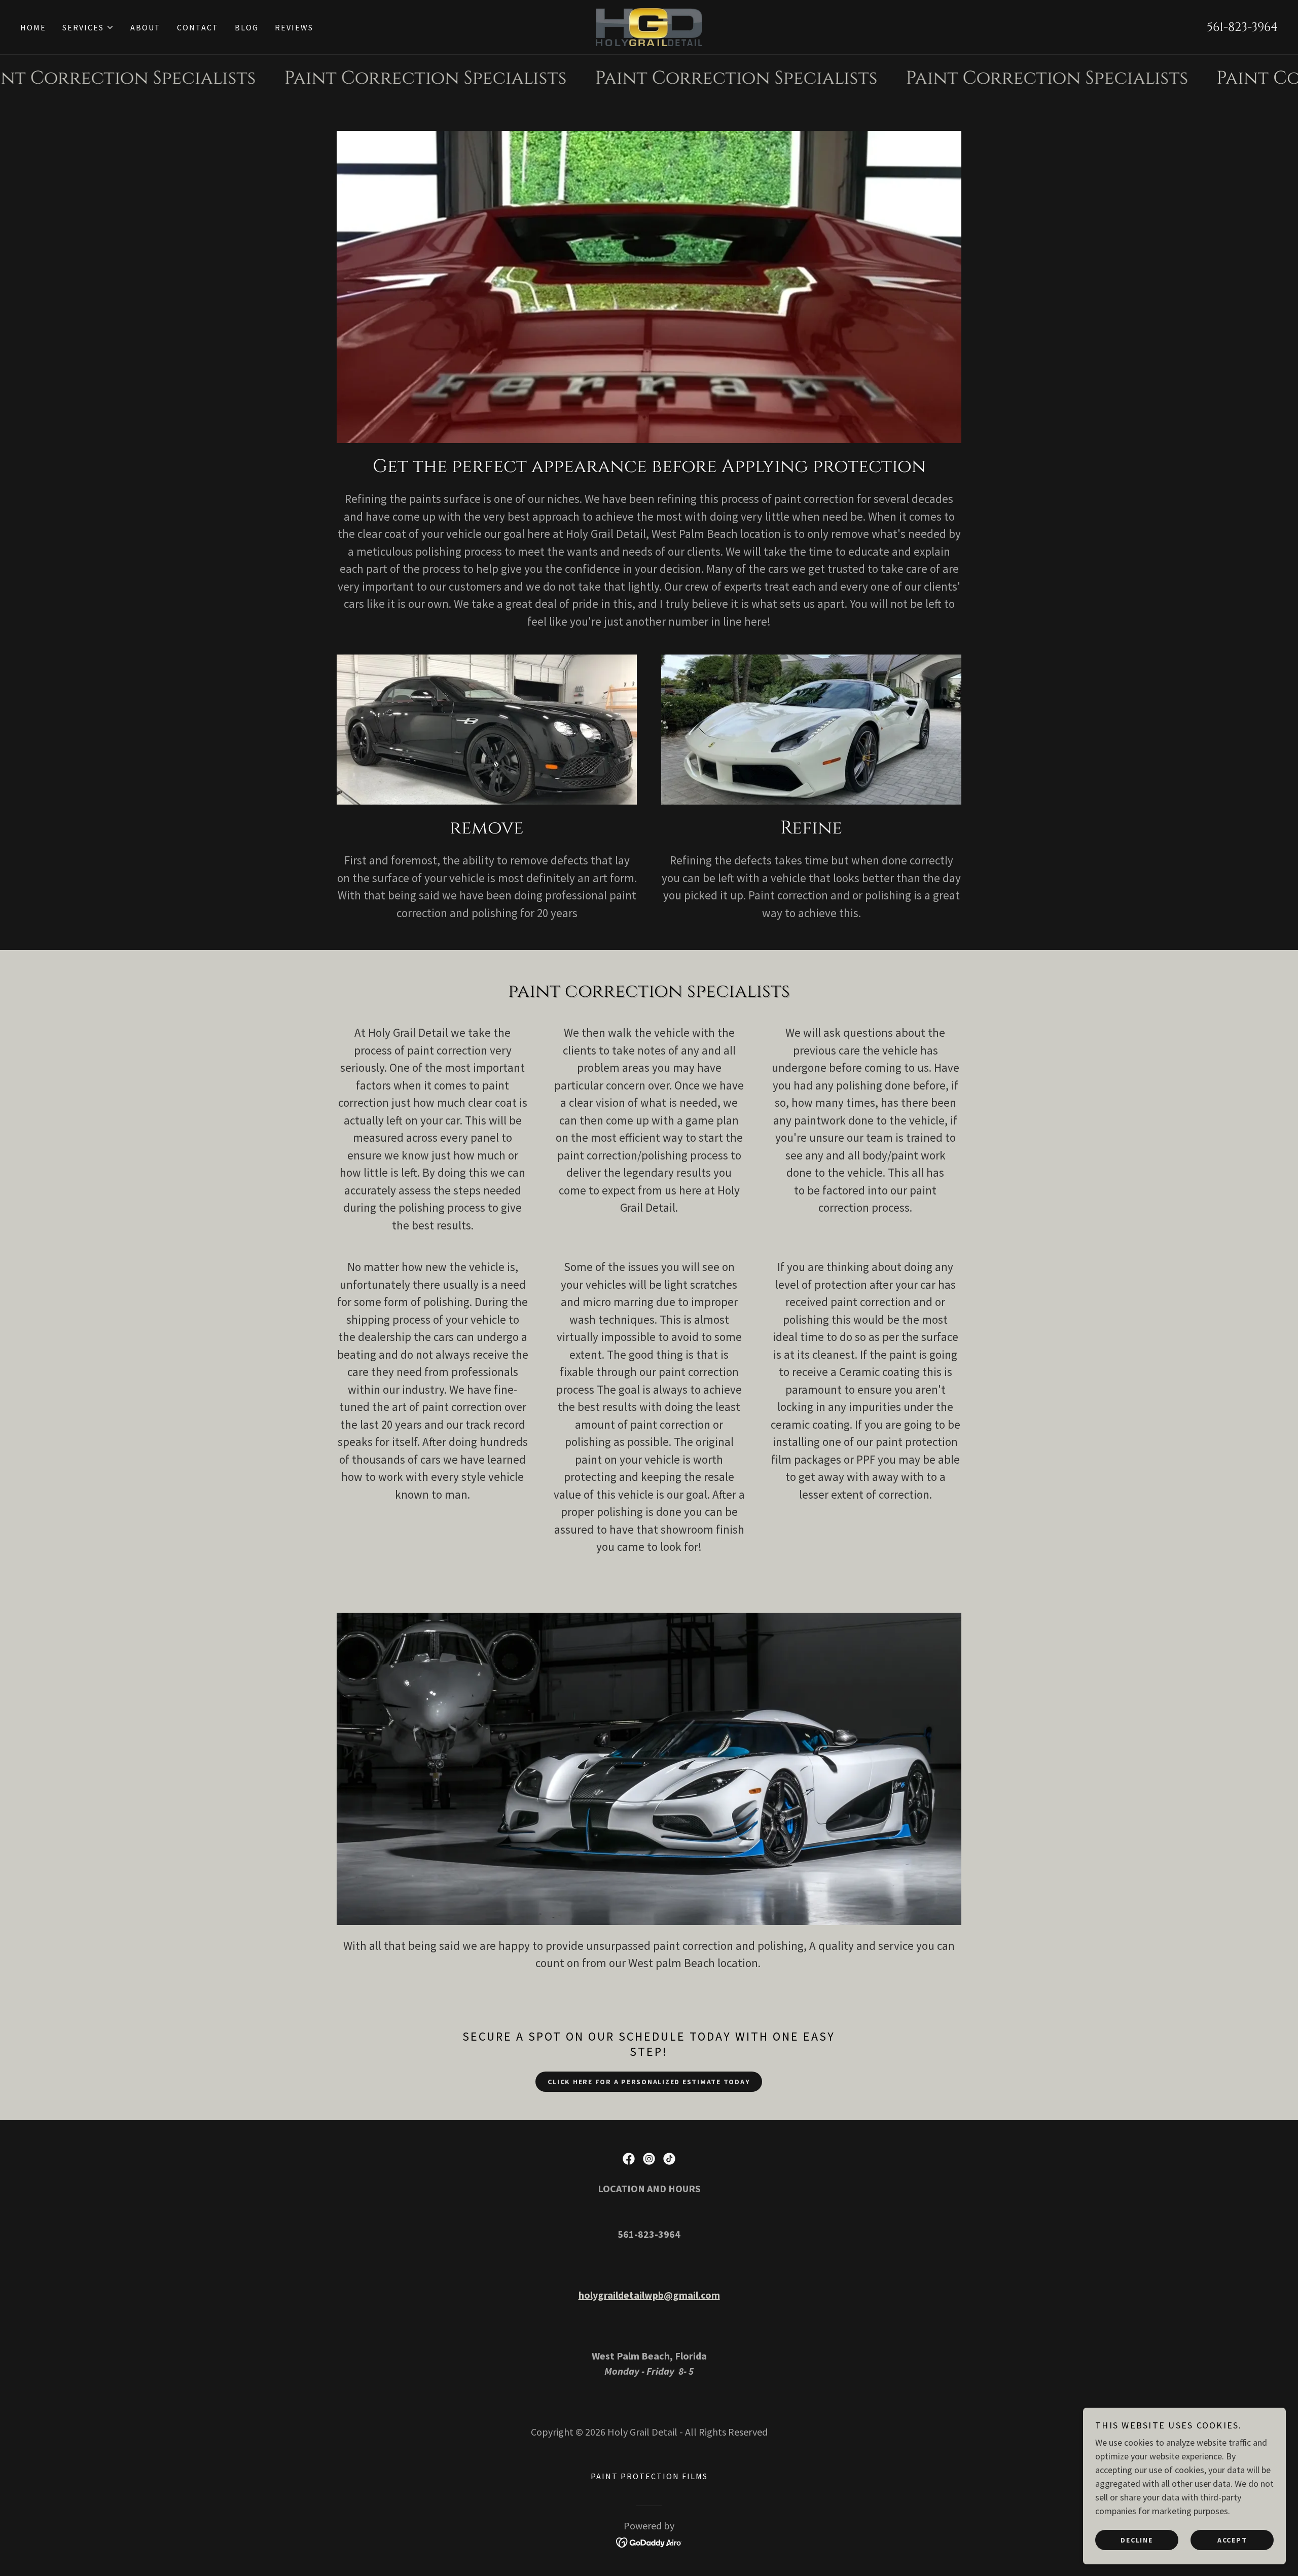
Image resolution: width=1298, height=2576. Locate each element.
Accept (1232, 2539)
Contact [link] (198, 27)
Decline (1137, 2539)
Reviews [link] (294, 27)
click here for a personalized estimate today (649, 2082)
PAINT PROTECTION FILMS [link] (649, 2476)
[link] (649, 26)
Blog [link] (247, 27)
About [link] (146, 27)
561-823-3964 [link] (1242, 27)
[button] (88, 27)
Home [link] (33, 27)
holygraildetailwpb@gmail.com (649, 2295)
